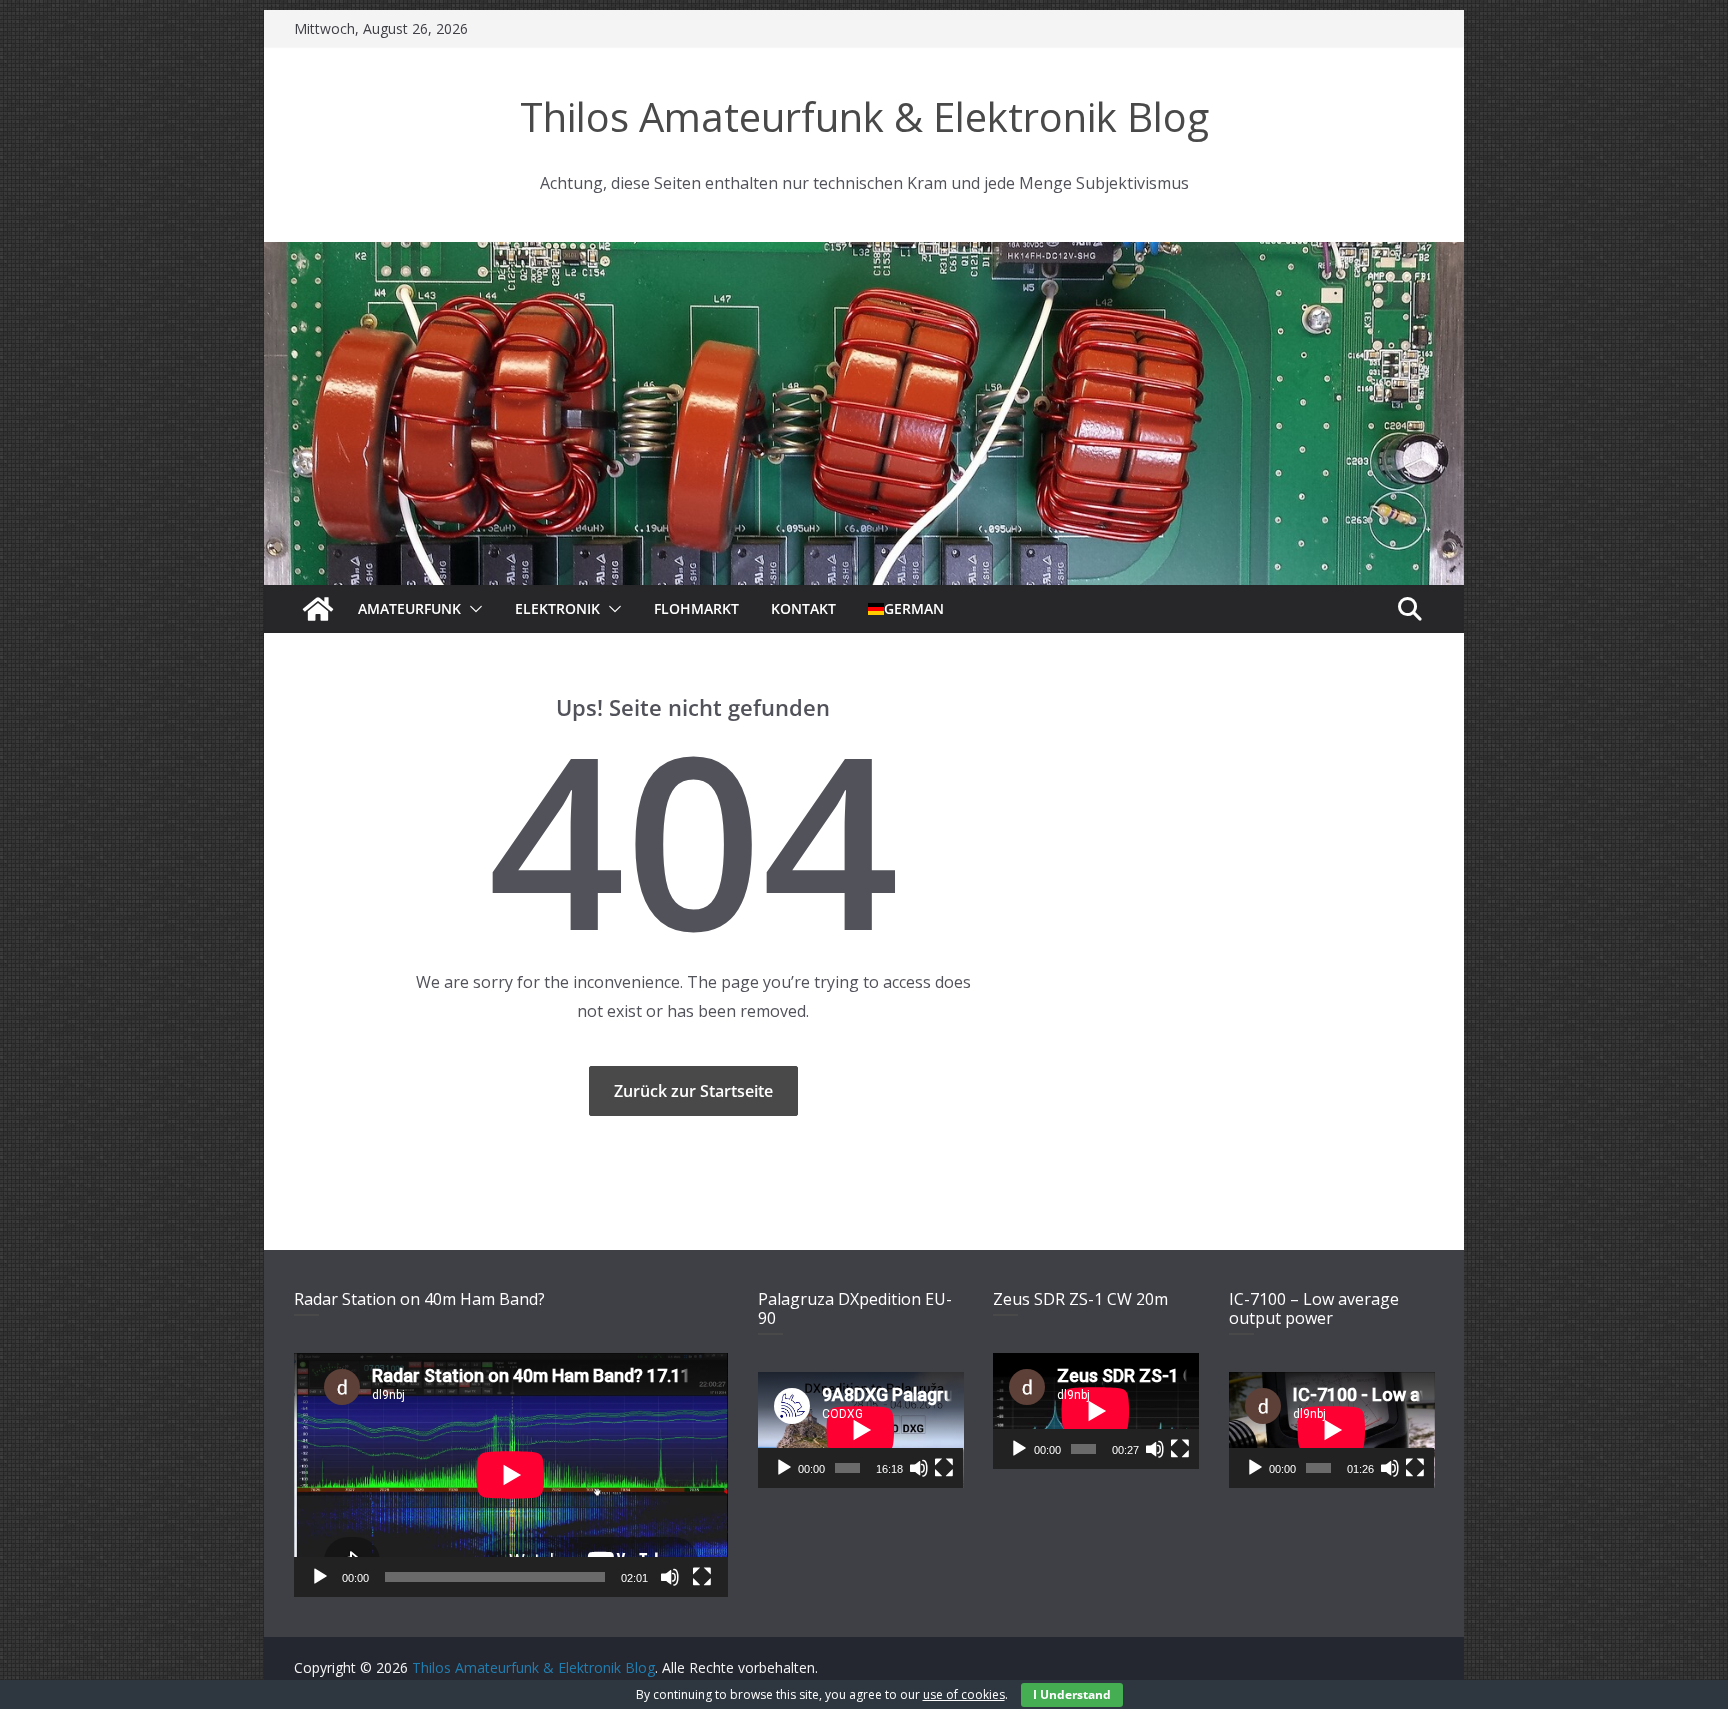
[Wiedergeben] (320, 1577)
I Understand (1072, 1694)
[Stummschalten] (670, 1577)
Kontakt (803, 608)
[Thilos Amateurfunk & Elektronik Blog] (864, 254)
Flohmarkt (696, 608)
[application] (511, 1475)
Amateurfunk (409, 608)
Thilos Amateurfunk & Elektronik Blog (864, 116)
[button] (472, 609)
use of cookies (964, 1694)
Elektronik (557, 608)
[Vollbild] (702, 1577)
